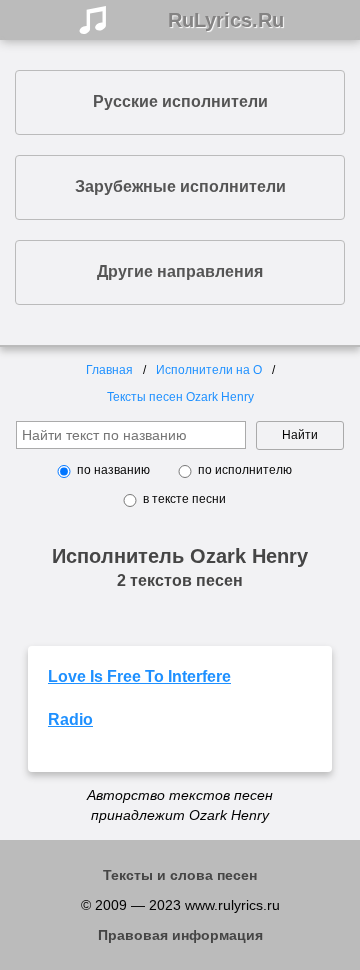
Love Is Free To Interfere (139, 676)
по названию (113, 470)
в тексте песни (184, 499)
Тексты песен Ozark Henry (180, 397)
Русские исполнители (180, 101)
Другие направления (180, 271)
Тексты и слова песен (180, 875)
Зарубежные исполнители (180, 186)
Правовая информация (180, 935)
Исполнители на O (209, 370)
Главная (109, 370)
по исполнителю (245, 470)
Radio (70, 719)
